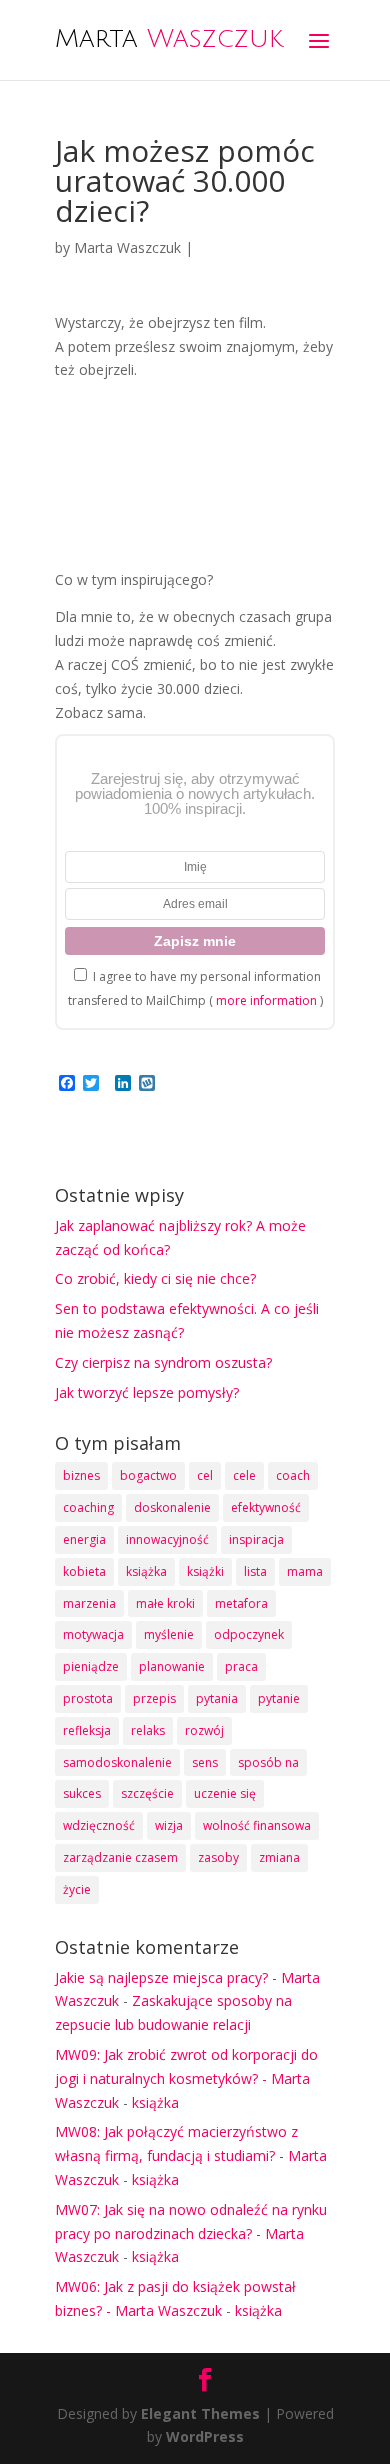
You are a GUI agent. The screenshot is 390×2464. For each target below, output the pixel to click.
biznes (81, 1475)
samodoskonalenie (117, 1762)
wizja (169, 1825)
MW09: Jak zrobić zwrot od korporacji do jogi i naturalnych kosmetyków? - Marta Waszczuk (186, 2078)
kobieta (84, 1571)
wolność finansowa (257, 1825)
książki (205, 1571)
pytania (217, 1698)
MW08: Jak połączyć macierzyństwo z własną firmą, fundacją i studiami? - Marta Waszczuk (191, 2155)
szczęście (147, 1793)
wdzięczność (99, 1825)
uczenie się (225, 1793)
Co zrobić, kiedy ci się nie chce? (155, 1278)
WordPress (205, 2436)
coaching (88, 1507)
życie (77, 1889)
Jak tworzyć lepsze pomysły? (147, 1392)
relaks (148, 1730)
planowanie (172, 1666)
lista (255, 1571)
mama (305, 1571)
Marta (169, 38)
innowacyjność (167, 1539)
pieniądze (91, 1666)
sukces (82, 1793)
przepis (154, 1698)
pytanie (279, 1698)
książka (146, 1571)
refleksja (87, 1730)
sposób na (268, 1762)
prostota (88, 1698)
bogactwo (148, 1475)
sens (205, 1762)
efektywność (266, 1507)
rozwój (204, 1730)
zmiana (279, 1857)
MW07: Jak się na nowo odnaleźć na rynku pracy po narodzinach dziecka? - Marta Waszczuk (191, 2233)
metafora (241, 1603)
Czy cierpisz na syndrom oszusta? (163, 1362)
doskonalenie (172, 1507)
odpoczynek (249, 1634)
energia (84, 1539)
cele (244, 1475)
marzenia (89, 1603)
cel (205, 1475)
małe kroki (165, 1603)
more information (266, 1000)
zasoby (218, 1857)
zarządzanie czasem (120, 1857)
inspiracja (256, 1539)
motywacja (93, 1634)
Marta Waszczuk (127, 247)
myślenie (169, 1634)
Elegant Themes (200, 2413)
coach (293, 1475)
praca (241, 1666)
